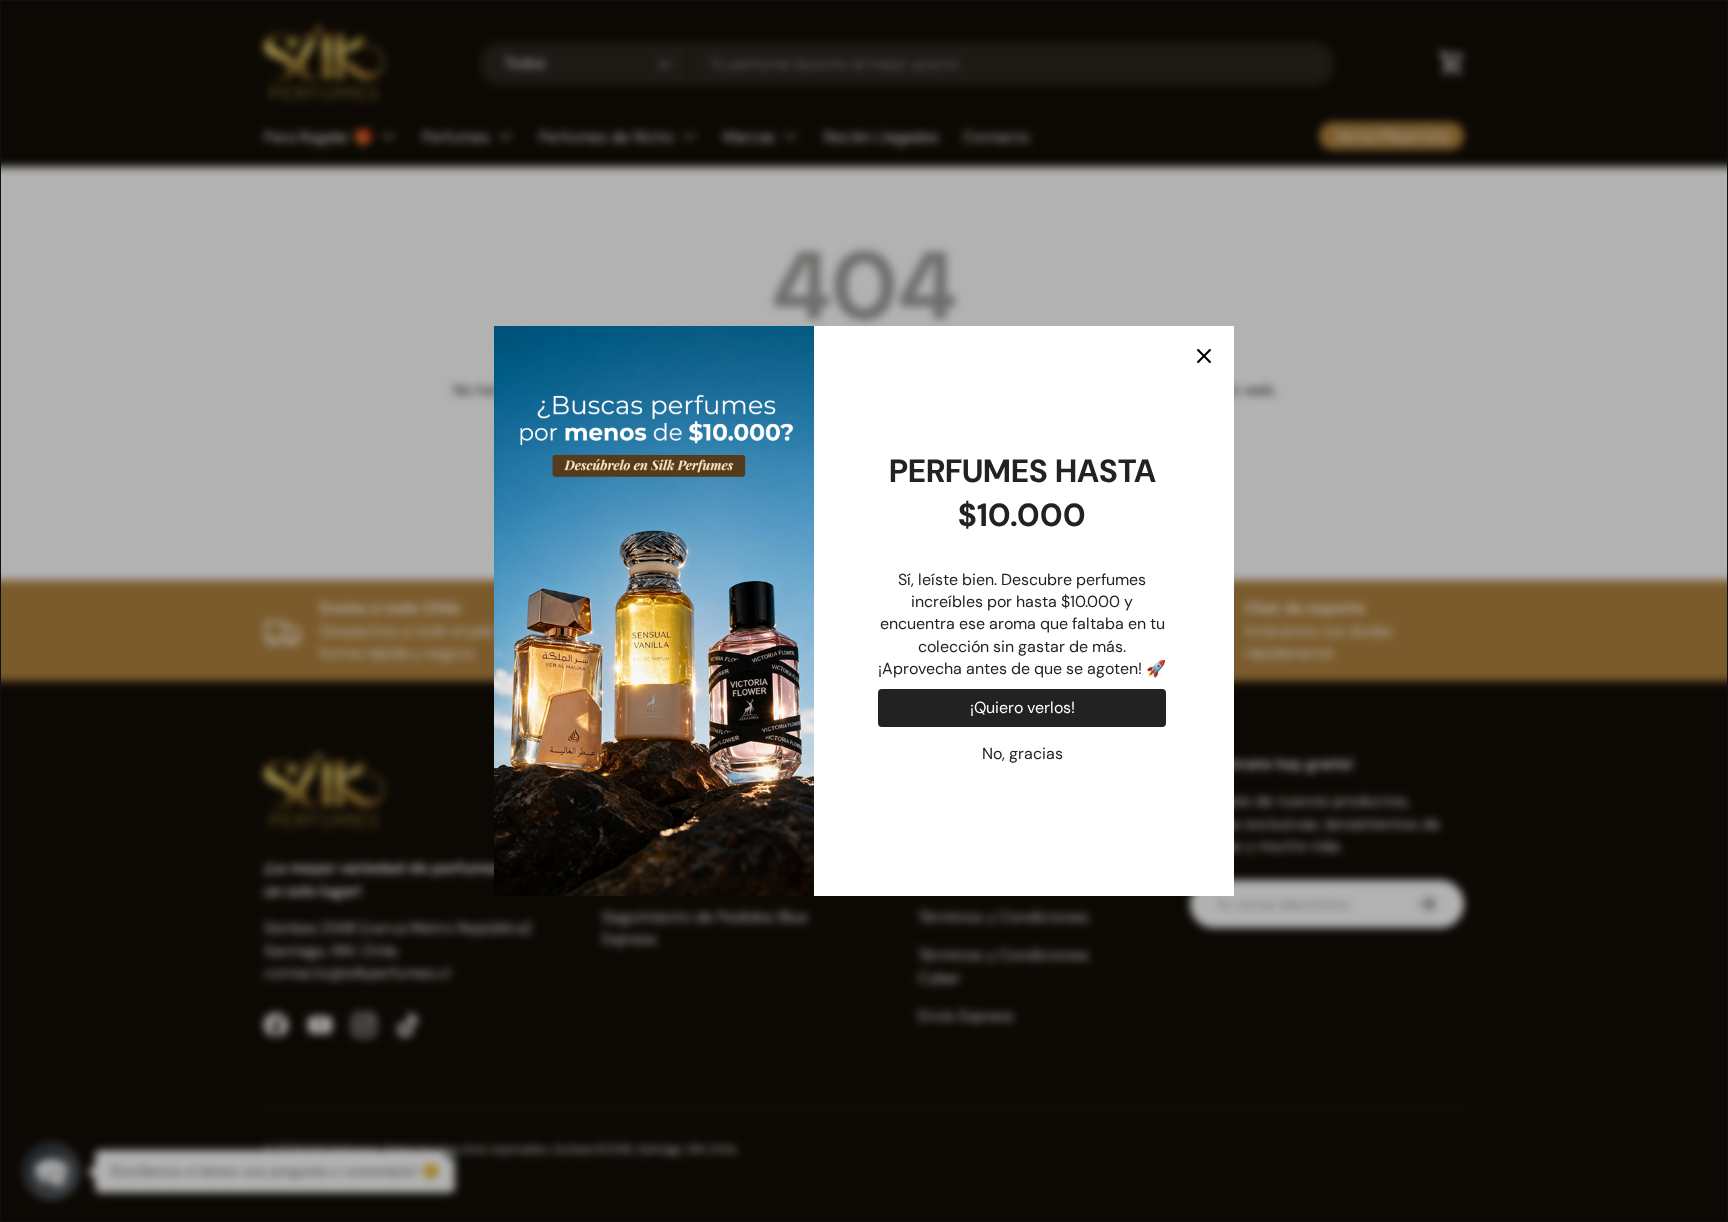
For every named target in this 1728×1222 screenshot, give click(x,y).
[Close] (1204, 356)
